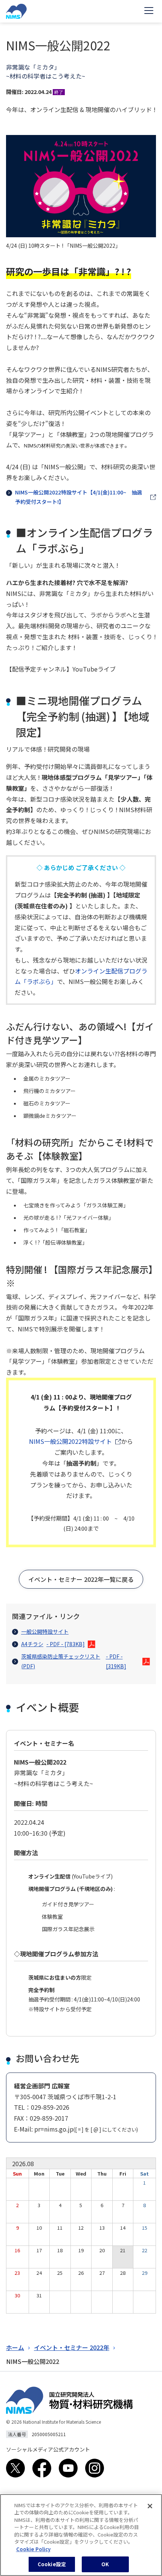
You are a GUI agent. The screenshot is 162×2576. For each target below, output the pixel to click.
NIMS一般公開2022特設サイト (70, 1441)
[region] (81, 2535)
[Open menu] (149, 11)
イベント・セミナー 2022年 (72, 2347)
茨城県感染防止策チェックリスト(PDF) (74, 1661)
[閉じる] (150, 2506)
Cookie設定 (52, 2564)
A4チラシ (53, 1644)
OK (105, 2564)
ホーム (15, 2347)
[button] (81, 1579)
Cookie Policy (33, 2549)
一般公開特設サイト (45, 1631)
